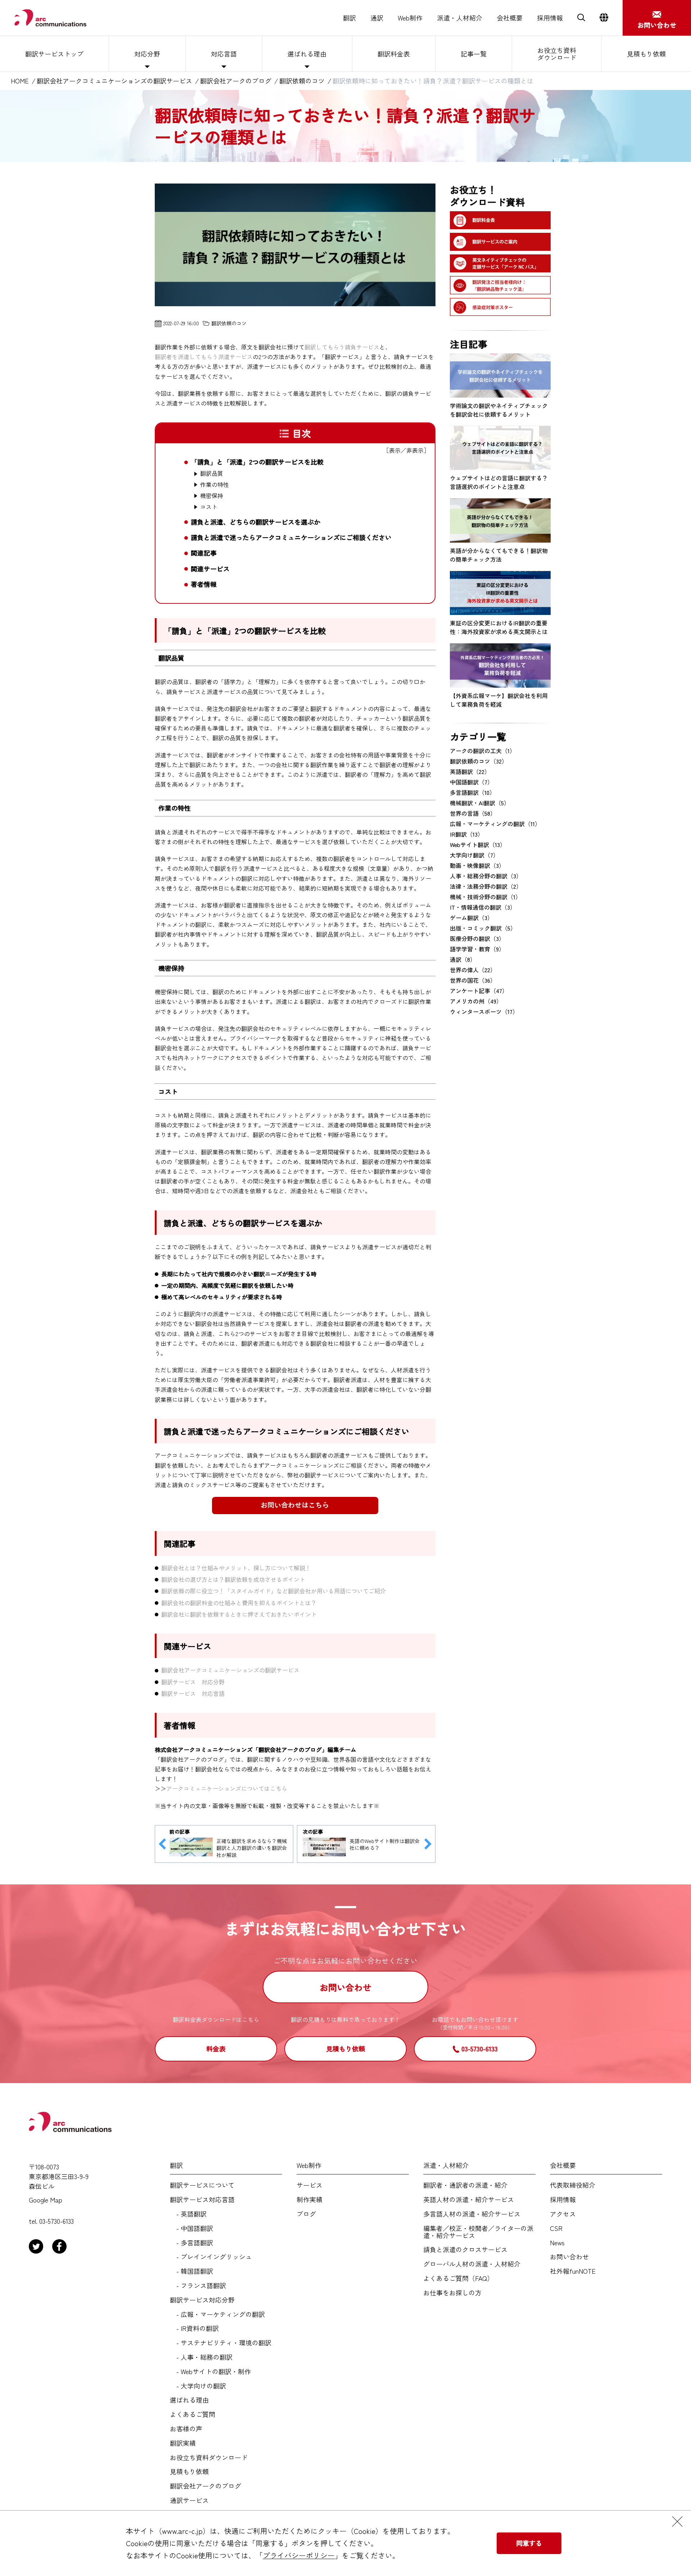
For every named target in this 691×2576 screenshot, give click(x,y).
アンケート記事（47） (479, 991)
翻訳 (349, 18)
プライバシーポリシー (299, 2555)
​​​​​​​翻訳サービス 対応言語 (193, 1693)
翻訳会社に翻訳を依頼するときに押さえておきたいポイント (239, 1614)
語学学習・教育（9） (477, 949)
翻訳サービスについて (202, 2185)
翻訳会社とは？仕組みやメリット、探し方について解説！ (236, 1568)
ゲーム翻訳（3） (471, 918)
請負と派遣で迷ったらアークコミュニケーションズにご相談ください (291, 537)
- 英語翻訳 (188, 2214)
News (557, 2243)
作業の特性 (214, 485)
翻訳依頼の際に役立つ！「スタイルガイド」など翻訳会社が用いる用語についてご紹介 (274, 1591)
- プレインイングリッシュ (211, 2257)
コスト (209, 507)
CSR (556, 2228)
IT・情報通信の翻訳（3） (483, 907)
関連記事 (204, 553)
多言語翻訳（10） (473, 792)
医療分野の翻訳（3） (477, 938)
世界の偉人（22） (473, 970)
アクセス (563, 2214)
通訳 (377, 18)
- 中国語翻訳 (191, 2228)
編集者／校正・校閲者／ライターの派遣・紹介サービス (478, 2232)
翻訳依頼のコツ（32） (479, 761)
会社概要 (510, 18)
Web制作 (410, 18)
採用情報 (550, 18)
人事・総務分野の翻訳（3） (486, 876)
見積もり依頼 (646, 54)
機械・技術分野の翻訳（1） (485, 897)
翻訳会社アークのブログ (236, 81)
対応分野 (147, 54)
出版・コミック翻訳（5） (483, 928)
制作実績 (310, 2200)
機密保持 (212, 496)
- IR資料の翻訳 (194, 2328)
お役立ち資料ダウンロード (557, 54)
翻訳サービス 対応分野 (193, 1682)
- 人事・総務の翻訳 (201, 2357)
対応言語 (224, 54)
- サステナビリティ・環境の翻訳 (221, 2343)
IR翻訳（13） (467, 834)
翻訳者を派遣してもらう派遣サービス (204, 357)
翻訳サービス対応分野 (202, 2300)
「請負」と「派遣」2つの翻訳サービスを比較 (257, 462)
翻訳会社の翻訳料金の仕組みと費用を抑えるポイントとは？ (239, 1603)
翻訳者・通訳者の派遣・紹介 (465, 2185)
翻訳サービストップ (54, 54)
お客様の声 (186, 2429)
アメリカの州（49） (476, 1001)
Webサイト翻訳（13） (478, 845)
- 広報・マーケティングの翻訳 (217, 2314)
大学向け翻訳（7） (474, 855)
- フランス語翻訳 (198, 2286)
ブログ (306, 2214)
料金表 (216, 2048)
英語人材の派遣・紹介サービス (469, 2200)
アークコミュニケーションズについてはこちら (227, 1788)
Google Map (46, 2200)
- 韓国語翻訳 (191, 2271)
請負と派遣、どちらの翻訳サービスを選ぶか (256, 522)
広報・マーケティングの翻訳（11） (495, 824)
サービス (310, 2185)
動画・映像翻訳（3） (477, 865)
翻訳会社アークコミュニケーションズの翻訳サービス (114, 81)
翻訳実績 (183, 2443)
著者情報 (204, 584)
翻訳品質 (212, 473)
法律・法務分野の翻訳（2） (486, 886)
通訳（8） (463, 959)
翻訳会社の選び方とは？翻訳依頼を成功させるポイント (233, 1579)
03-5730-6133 (480, 2048)
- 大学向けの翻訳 (198, 2386)
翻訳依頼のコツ (302, 81)
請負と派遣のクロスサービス (465, 2250)
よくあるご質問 (193, 2414)
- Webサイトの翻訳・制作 (210, 2372)
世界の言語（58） (473, 813)
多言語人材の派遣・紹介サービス (472, 2214)
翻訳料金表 (394, 54)
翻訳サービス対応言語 (202, 2200)
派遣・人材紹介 (460, 18)
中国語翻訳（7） (471, 782)
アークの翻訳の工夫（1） (483, 751)
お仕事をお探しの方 (452, 2293)
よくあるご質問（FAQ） (458, 2278)
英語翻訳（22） (470, 771)
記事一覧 (474, 54)
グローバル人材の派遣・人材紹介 (472, 2264)
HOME (20, 81)
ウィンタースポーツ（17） (484, 1011)
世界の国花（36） (473, 980)
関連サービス (210, 569)
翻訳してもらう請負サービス (342, 347)
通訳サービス (189, 2500)
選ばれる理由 (307, 54)
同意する (529, 2543)
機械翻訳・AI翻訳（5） (480, 803)
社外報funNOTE (573, 2271)
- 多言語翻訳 (191, 2243)
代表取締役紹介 (573, 2185)
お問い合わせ (345, 1987)
